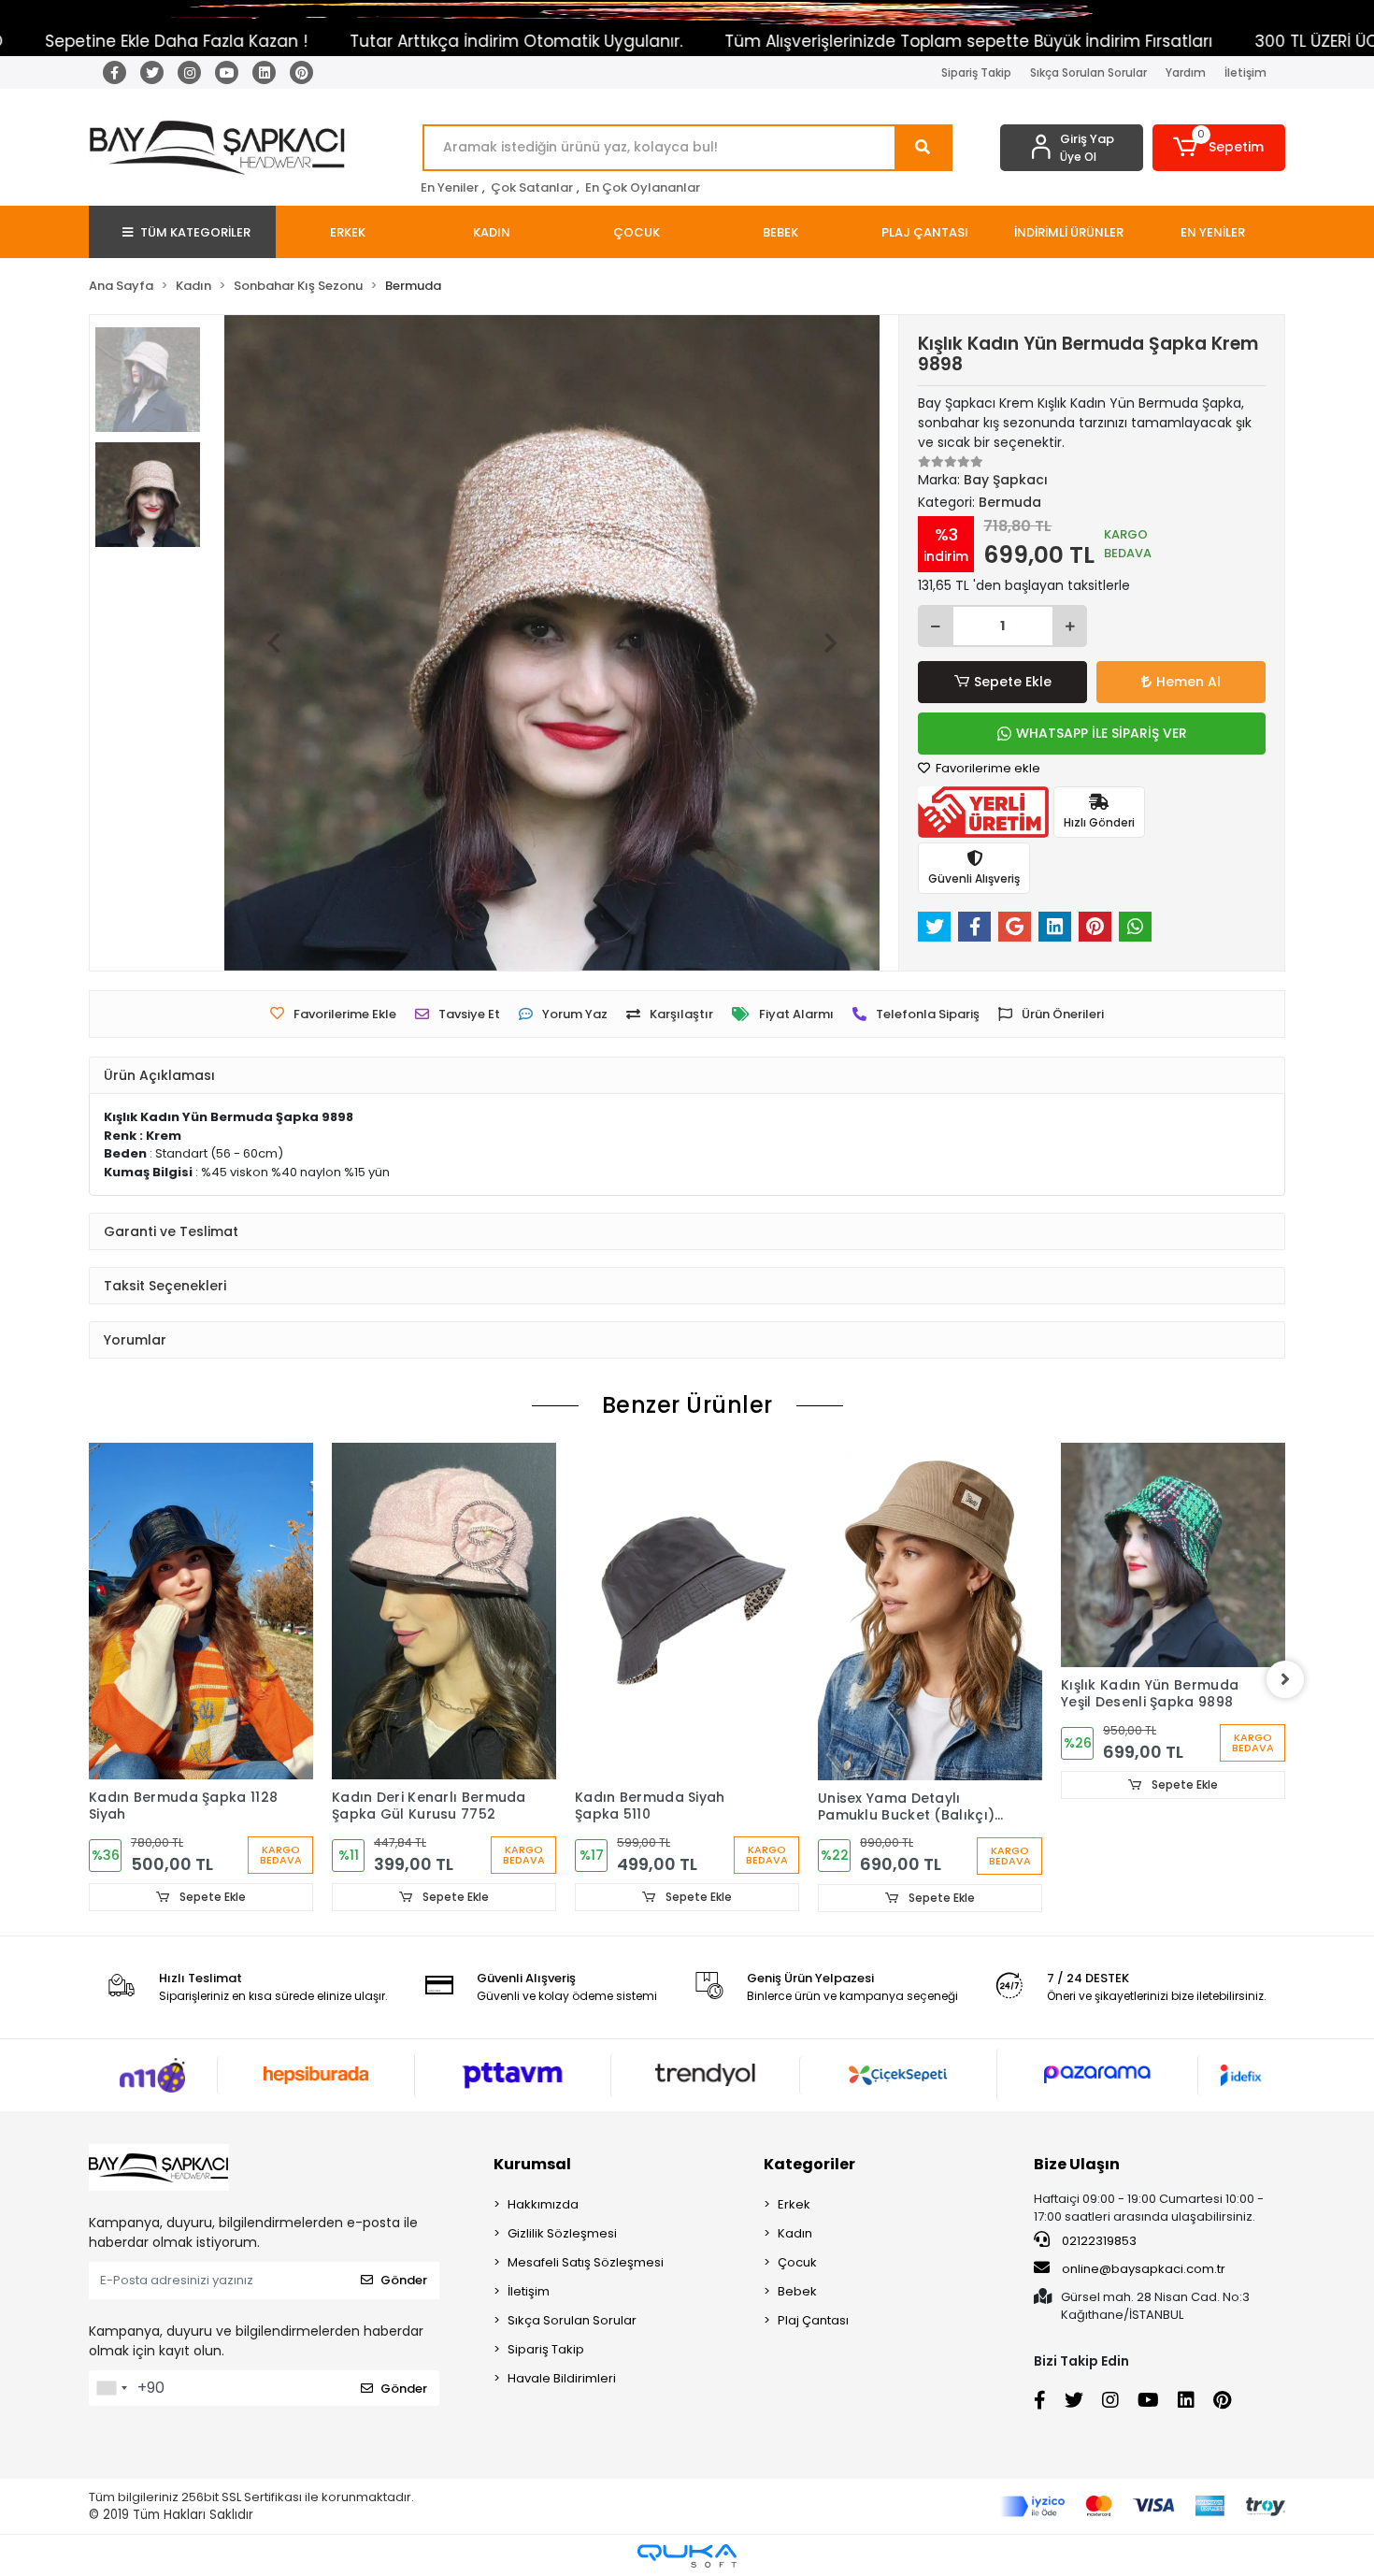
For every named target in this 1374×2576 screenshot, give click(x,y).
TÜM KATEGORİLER (195, 232)
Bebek (797, 2291)
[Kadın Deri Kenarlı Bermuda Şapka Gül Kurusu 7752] (444, 1611)
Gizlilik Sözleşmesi (562, 2233)
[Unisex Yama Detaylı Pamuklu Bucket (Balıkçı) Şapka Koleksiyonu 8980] (930, 1611)
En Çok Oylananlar (643, 187)
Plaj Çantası (813, 2320)
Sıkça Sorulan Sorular (1088, 72)
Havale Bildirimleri (562, 2378)
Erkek (794, 2204)
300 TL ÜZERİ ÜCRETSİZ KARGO (1246, 41)
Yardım (1186, 72)
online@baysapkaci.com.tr (1144, 2269)
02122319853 (1098, 2241)
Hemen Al (1188, 682)
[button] (1219, 148)
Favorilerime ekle (987, 768)
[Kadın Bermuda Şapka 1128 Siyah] (201, 1611)
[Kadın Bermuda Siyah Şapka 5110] (687, 1611)
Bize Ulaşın (1077, 2164)
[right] (1285, 1679)
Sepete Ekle (1013, 682)
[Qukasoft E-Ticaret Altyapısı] (687, 2556)
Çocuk (797, 2262)
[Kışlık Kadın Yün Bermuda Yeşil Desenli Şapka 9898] (1173, 1555)
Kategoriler (809, 2164)
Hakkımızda (543, 2204)
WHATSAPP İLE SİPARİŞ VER (1102, 733)
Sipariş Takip (976, 72)
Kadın (795, 2233)
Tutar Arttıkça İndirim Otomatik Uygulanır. (392, 41)
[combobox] (111, 2388)
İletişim (1245, 72)
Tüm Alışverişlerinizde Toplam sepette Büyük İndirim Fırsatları (844, 41)
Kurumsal (532, 2164)
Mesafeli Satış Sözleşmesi (586, 2262)
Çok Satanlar (532, 187)
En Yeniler (450, 187)
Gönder (404, 2280)
